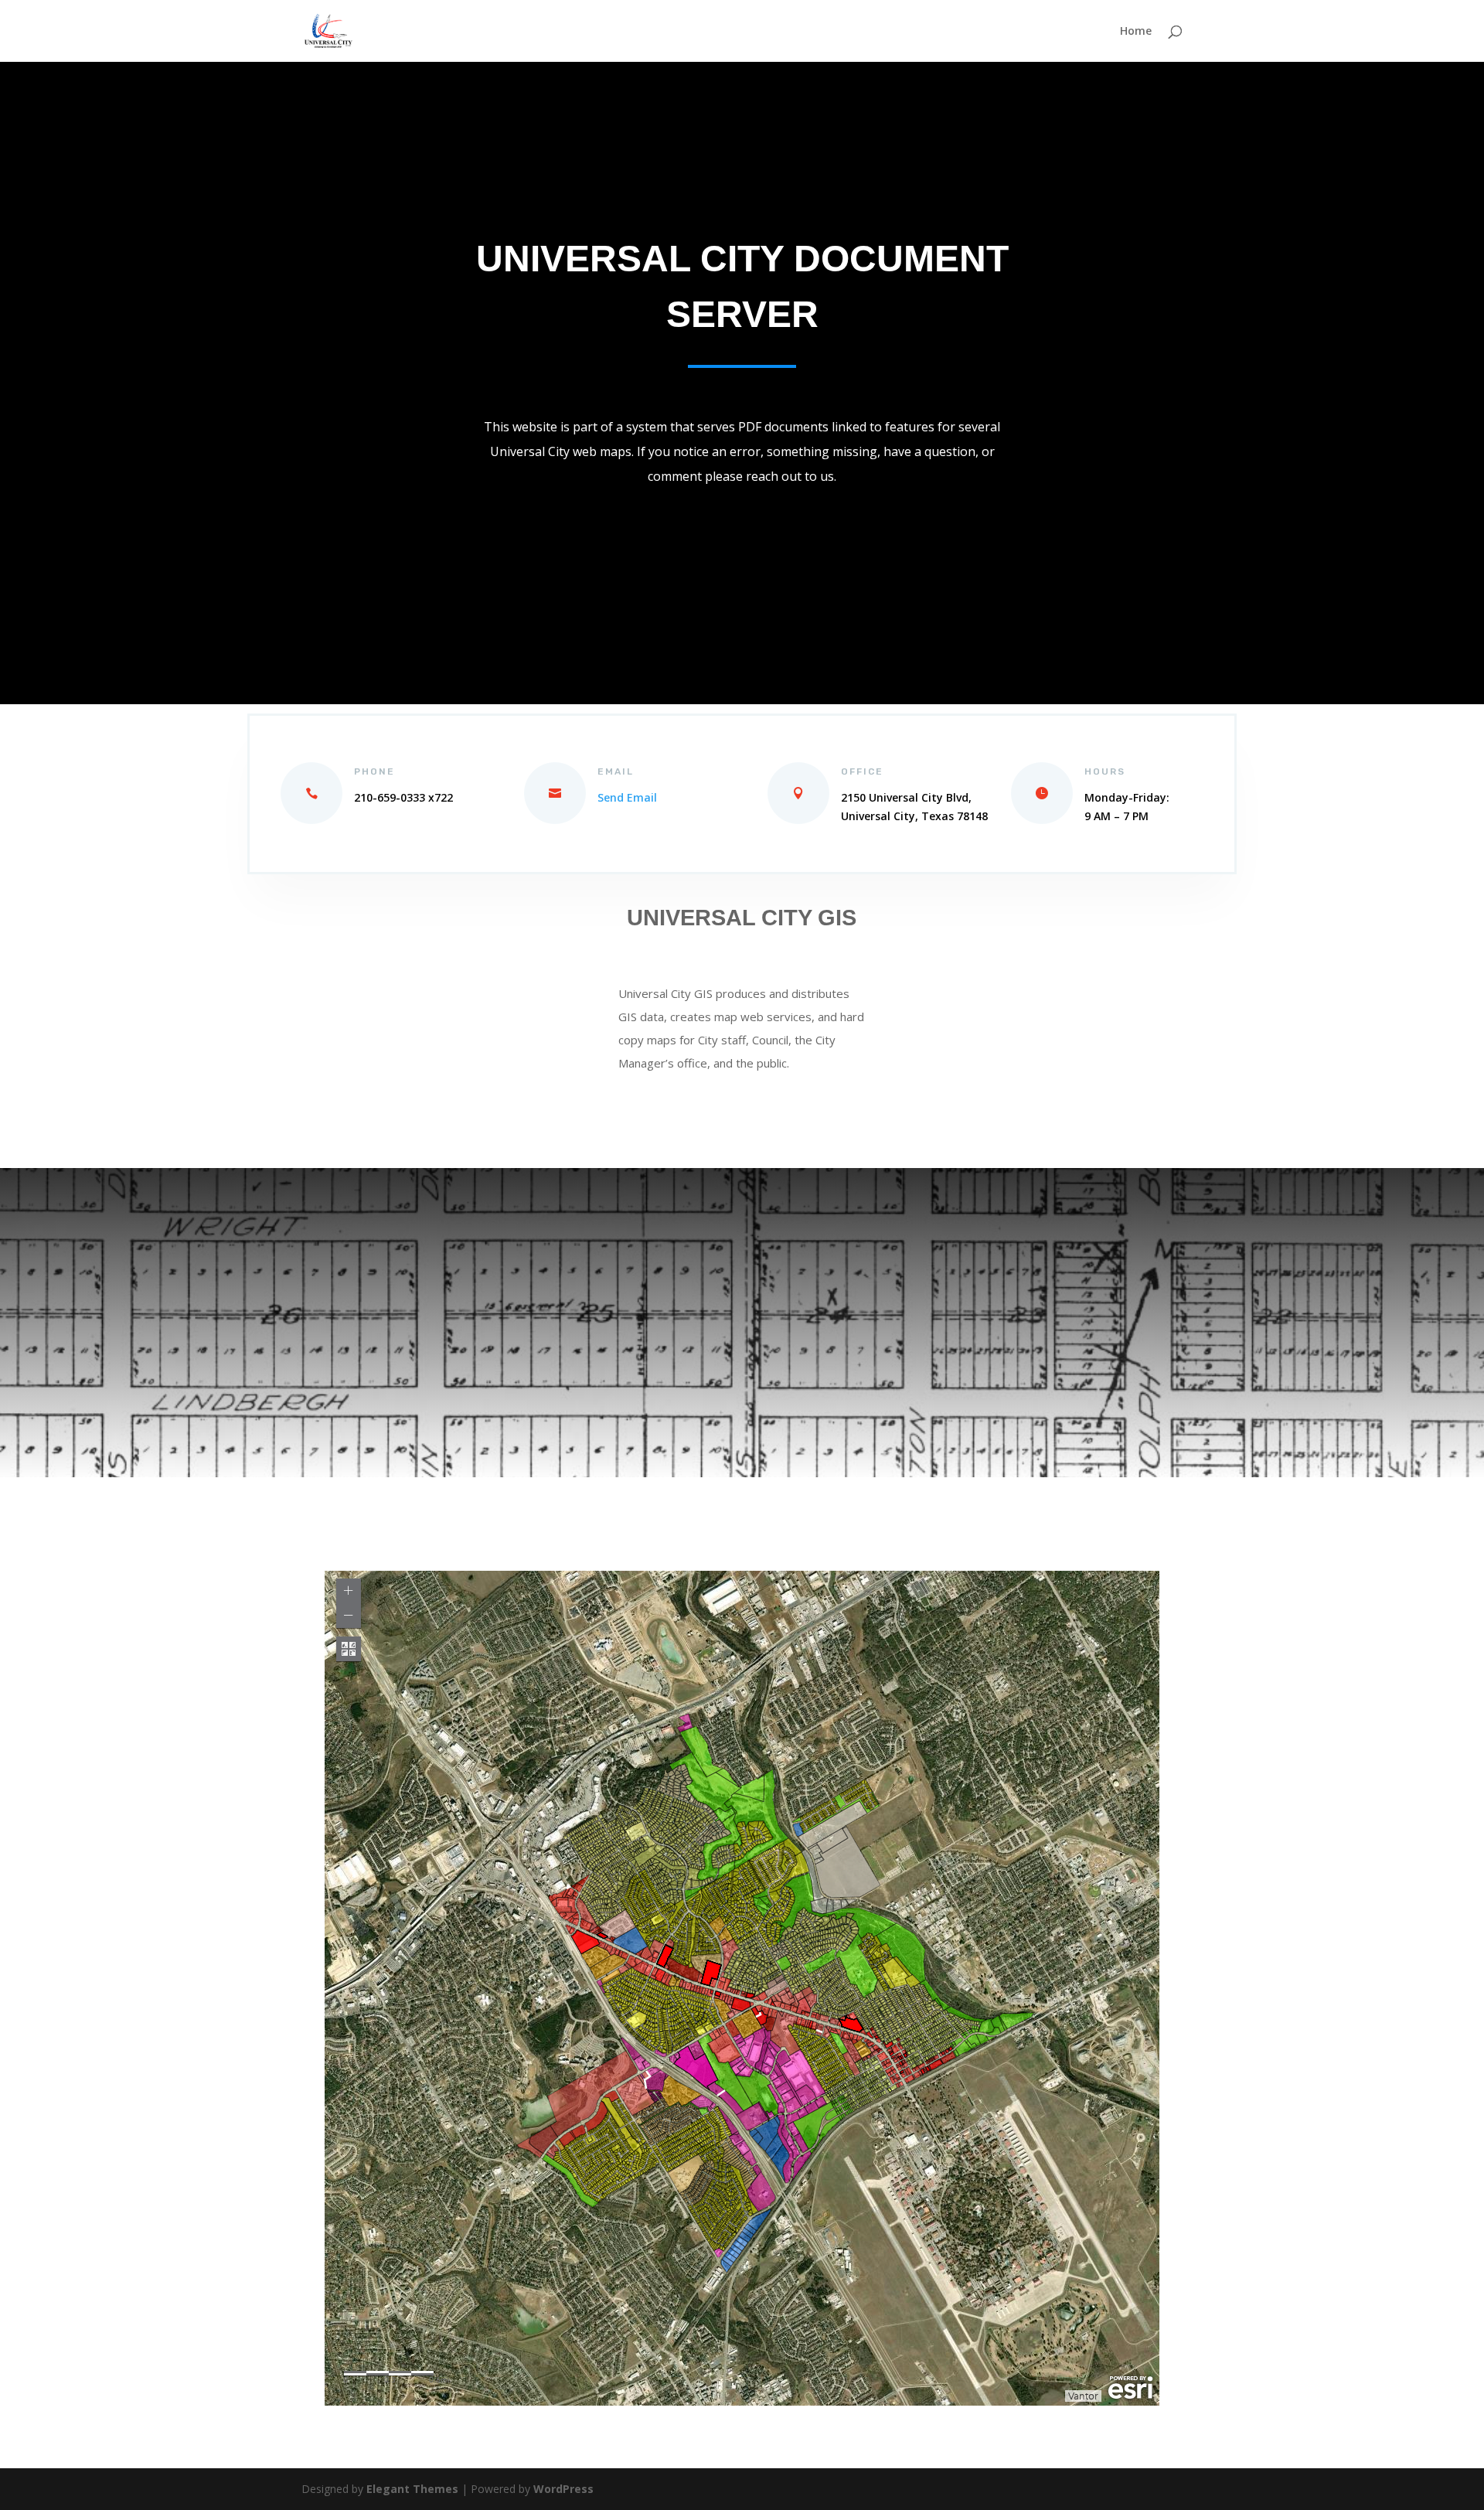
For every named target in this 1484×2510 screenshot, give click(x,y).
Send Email (627, 797)
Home (1136, 32)
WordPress (563, 2489)
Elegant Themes (412, 2489)
